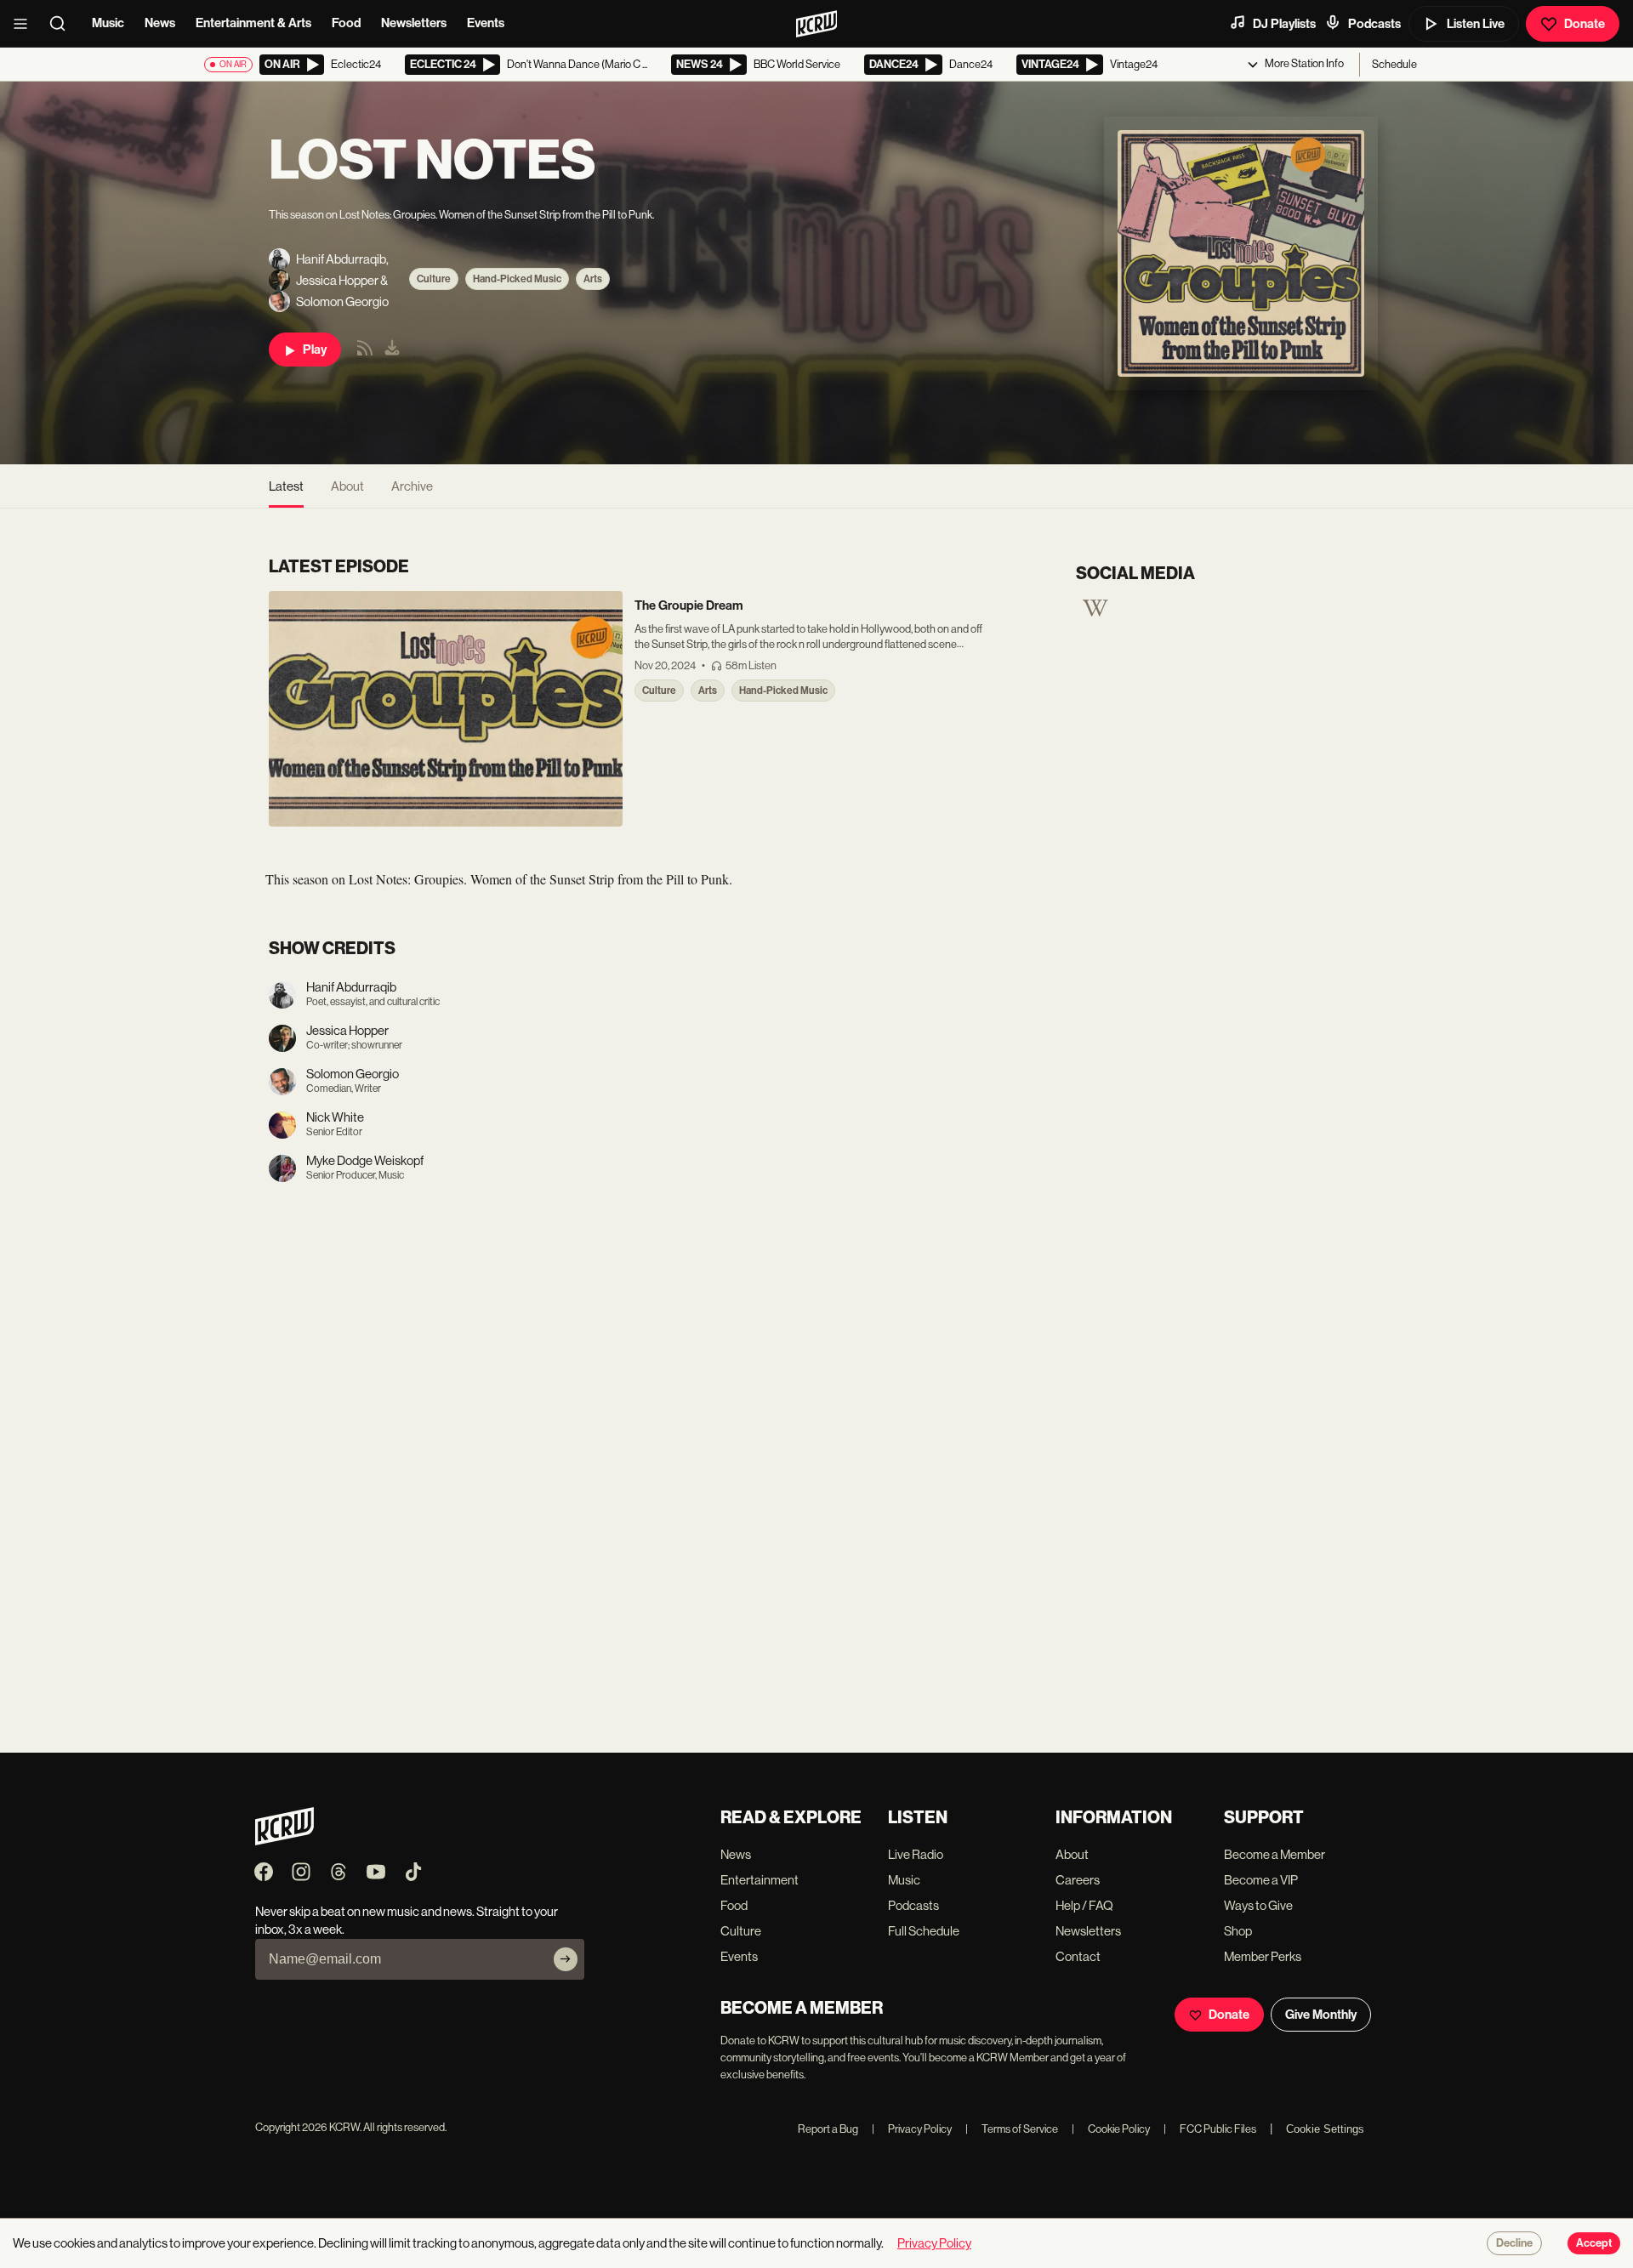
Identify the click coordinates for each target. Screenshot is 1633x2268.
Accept (1594, 2243)
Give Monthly (1321, 2015)
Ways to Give (1258, 1905)
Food (346, 23)
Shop (1238, 1931)
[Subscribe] (566, 1959)
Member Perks (1263, 1956)
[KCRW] (284, 1841)
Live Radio (916, 1854)
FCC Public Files (1210, 2129)
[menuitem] (392, 350)
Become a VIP (1261, 1880)
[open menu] (26, 24)
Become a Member (1275, 1854)
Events (486, 23)
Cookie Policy (1111, 2129)
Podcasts (1374, 24)
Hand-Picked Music (517, 279)
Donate (1585, 24)
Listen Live (1476, 24)
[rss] (365, 353)
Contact (1078, 1956)
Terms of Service (1012, 2129)
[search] (63, 24)
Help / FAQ (1084, 1905)
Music (108, 23)
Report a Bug (828, 2129)
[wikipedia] (1095, 614)
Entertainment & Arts (253, 23)
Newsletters (414, 23)
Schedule (1394, 64)
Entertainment (760, 1880)
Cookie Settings (1325, 2129)
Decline (1514, 2243)
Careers (1078, 1880)
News (160, 23)
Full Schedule (924, 1931)
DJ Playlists (1284, 24)
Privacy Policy (912, 2129)
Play (315, 350)
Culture (434, 279)
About (347, 486)
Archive (412, 486)
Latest (286, 486)
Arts (593, 279)
